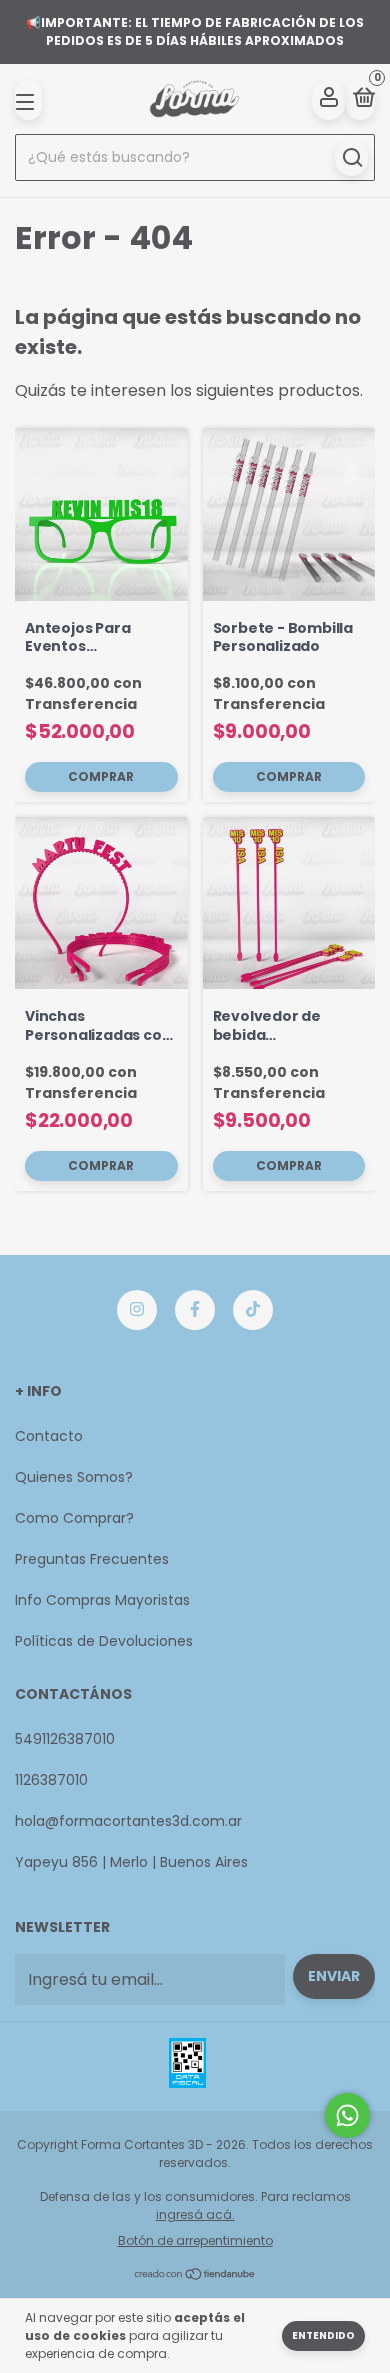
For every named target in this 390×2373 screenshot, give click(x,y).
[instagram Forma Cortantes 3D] (137, 1310)
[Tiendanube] (195, 2275)
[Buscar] (351, 158)
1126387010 (51, 1780)
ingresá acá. (195, 2214)
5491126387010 (65, 1739)
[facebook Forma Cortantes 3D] (195, 1310)
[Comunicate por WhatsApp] (347, 2115)
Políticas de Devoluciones (104, 1641)
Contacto (49, 1436)
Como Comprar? (74, 1518)
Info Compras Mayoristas (102, 1600)
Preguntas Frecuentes (92, 1559)
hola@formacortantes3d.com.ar (128, 1821)
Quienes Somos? (74, 1477)
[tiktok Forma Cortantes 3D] (253, 1310)
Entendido (323, 2335)
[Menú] (28, 100)
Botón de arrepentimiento (195, 2240)
